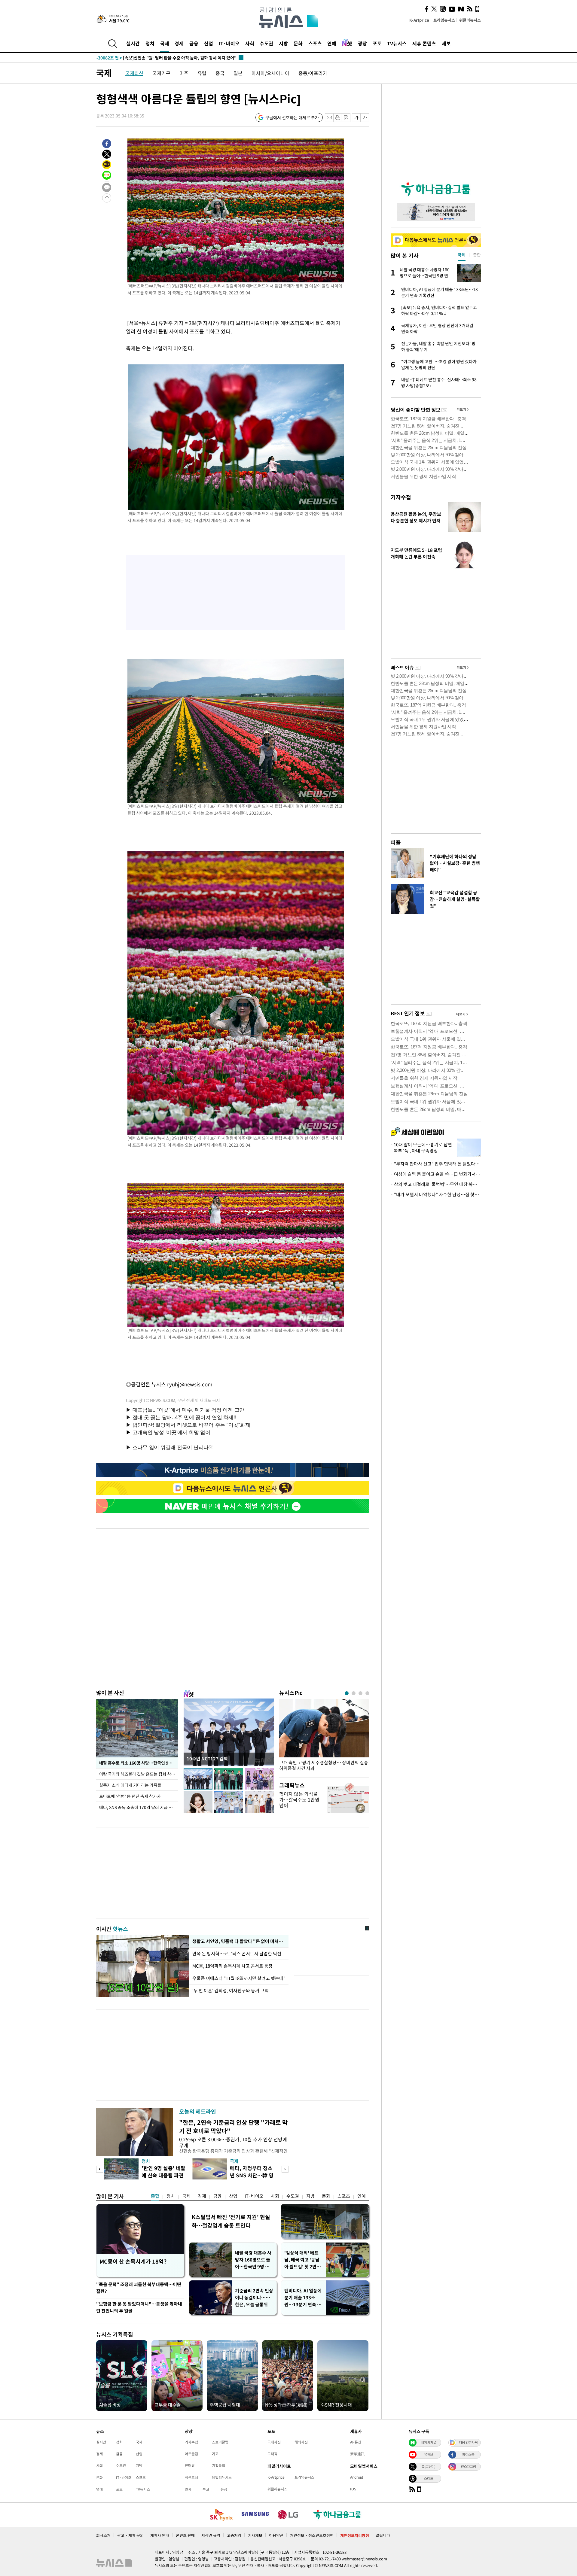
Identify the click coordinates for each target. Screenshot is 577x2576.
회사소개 (103, 2535)
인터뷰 (190, 2465)
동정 (224, 2489)
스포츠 (315, 43)
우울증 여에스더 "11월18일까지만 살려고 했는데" (239, 1978)
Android (357, 2477)
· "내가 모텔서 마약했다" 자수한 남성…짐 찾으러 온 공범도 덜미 (436, 1194)
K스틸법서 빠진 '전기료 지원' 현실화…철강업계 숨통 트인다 (231, 2221)
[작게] (356, 118)
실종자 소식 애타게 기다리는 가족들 (130, 1785)
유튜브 (429, 2454)
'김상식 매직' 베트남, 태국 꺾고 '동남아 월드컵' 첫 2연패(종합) (302, 2260)
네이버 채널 (429, 2442)
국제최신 (134, 73)
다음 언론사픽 (468, 2442)
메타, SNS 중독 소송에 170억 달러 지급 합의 (138, 1807)
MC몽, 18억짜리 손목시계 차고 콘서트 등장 (233, 1966)
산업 (209, 43)
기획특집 (218, 2465)
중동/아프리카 (313, 73)
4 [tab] (367, 1693)
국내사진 (274, 2442)
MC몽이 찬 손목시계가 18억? (133, 2261)
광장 (362, 43)
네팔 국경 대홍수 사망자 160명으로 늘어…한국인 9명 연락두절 (254, 2260)
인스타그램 (468, 2466)
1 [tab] (347, 1693)
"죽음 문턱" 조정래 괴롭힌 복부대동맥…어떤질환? (139, 2288)
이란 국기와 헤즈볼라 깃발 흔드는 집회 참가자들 (139, 1774)
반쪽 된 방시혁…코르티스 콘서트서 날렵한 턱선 (237, 1954)
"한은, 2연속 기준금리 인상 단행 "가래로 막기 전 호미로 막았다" (233, 2126)
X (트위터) (429, 2466)
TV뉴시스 (397, 43)
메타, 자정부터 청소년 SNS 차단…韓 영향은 (252, 2175)
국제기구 (161, 73)
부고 (206, 2489)
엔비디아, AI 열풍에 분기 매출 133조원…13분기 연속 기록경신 (303, 2298)
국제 (165, 43)
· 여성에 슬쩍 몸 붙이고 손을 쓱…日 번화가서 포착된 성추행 (436, 1174)
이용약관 (276, 2535)
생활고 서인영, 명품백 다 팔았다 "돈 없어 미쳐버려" (239, 1941)
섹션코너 (191, 2477)
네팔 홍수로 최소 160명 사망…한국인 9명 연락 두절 (139, 1763)
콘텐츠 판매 (185, 2535)
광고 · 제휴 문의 (130, 2535)
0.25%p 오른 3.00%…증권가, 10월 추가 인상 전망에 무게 (233, 2142)
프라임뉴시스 (444, 20)
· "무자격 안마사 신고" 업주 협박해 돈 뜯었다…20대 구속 (436, 1164)
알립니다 (383, 2535)
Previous (100, 2169)
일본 (238, 73)
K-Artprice (419, 20)
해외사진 (301, 2442)
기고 (215, 2454)
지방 (283, 43)
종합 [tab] (477, 255)
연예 (332, 43)
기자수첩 (401, 497)
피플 (396, 842)
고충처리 (234, 2535)
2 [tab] (354, 1693)
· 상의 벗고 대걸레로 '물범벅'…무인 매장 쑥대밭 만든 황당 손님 (436, 1184)
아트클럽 (191, 2454)
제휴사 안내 (160, 2535)
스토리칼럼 (220, 2442)
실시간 (133, 43)
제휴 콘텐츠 (424, 43)
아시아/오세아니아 (270, 73)
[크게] (365, 118)
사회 (250, 43)
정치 (150, 43)
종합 (155, 2196)
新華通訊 (357, 2454)
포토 (377, 43)
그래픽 (272, 2454)
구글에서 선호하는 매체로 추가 (292, 117)
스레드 (429, 2478)
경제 (179, 43)
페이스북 (468, 2454)
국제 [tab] (462, 255)
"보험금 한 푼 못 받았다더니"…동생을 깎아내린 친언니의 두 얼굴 (139, 2307)
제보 (446, 43)
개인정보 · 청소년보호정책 (312, 2535)
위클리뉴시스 (470, 20)
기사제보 (255, 2535)
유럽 (202, 73)
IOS (353, 2489)
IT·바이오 (229, 43)
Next (285, 2169)
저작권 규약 (211, 2535)
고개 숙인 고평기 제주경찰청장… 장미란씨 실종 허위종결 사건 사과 (324, 1765)
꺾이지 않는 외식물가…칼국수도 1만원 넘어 (299, 1799)
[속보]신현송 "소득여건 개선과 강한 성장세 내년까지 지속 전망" (166, 58)
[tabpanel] (324, 1737)
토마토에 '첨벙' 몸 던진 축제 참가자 (130, 1796)
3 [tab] (360, 1693)
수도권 (266, 43)
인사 (188, 2489)
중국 (220, 73)
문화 (298, 43)
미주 (184, 73)
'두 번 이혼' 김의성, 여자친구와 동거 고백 (230, 1991)
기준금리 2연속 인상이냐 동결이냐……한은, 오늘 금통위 (254, 2298)
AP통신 (356, 2442)
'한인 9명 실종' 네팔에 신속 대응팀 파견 (163, 2172)
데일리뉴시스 (222, 2477)
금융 (194, 43)
